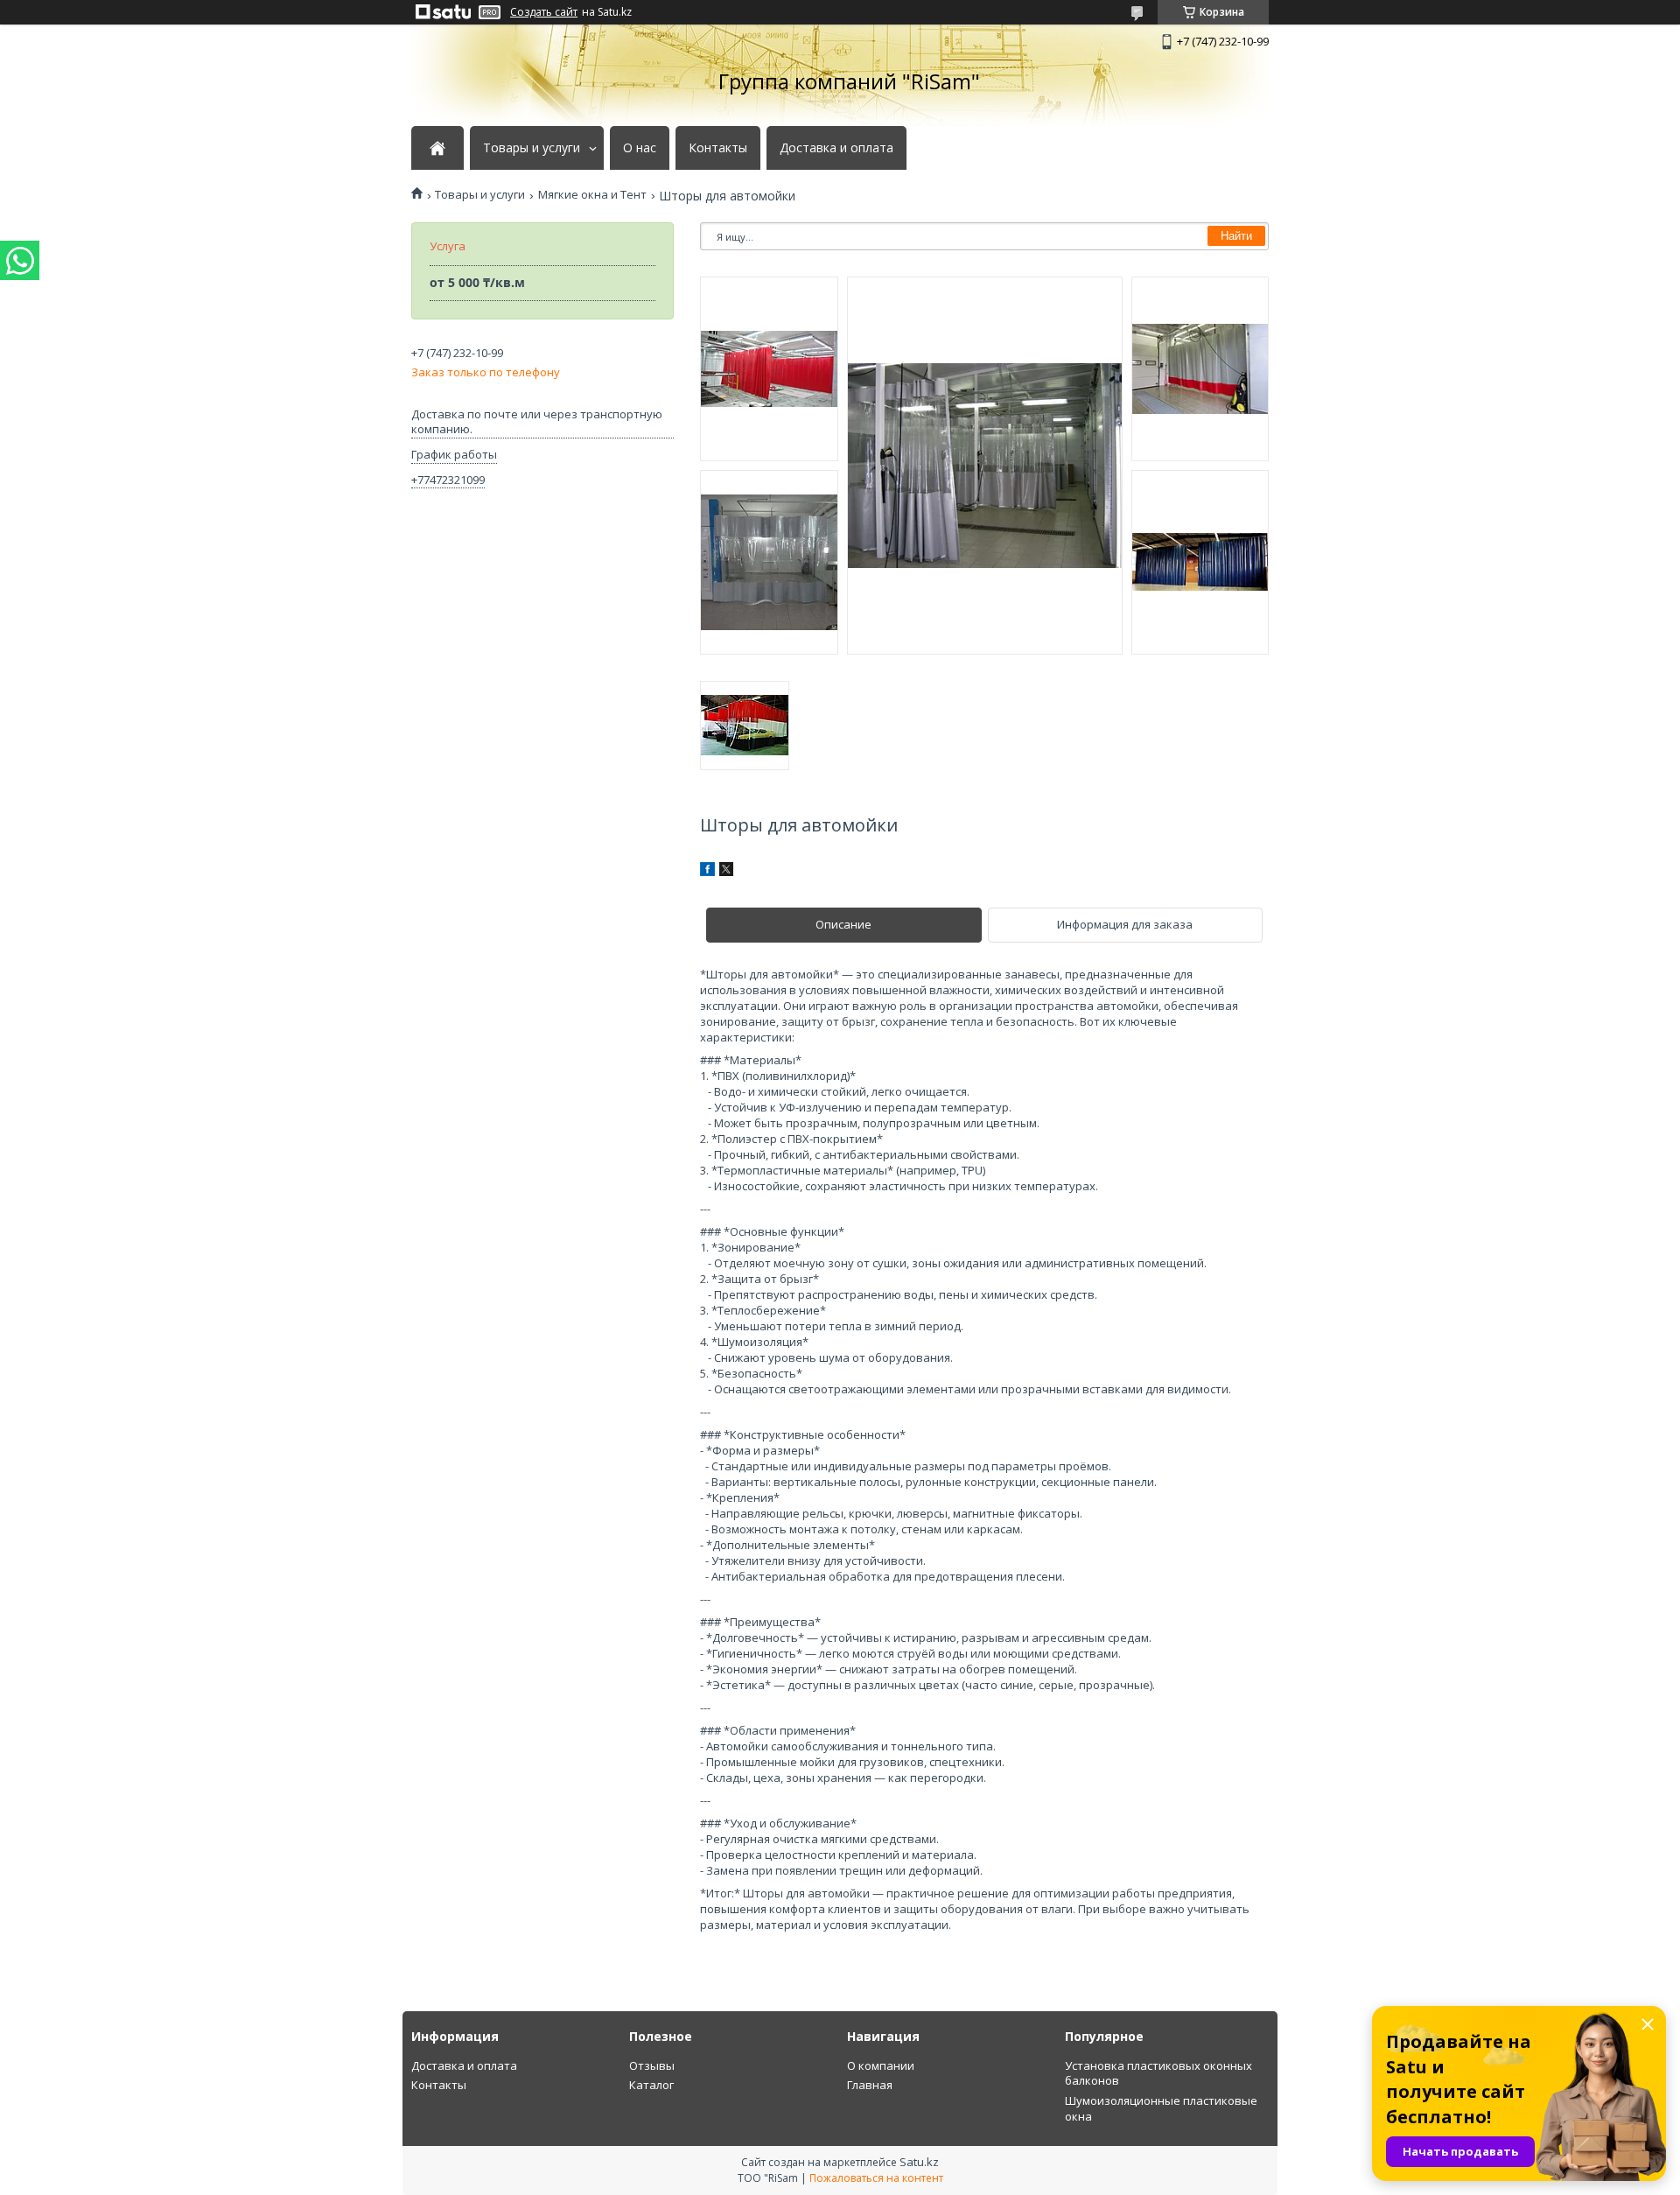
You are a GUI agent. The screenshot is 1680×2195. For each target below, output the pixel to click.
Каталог (651, 2085)
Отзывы (652, 2065)
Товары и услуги (532, 148)
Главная (870, 2085)
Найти (1236, 236)
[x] (726, 872)
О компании (881, 2065)
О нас (640, 148)
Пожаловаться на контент (876, 2178)
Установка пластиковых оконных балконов (1158, 2073)
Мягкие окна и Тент (592, 195)
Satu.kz (919, 2162)
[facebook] (707, 872)
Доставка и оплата (836, 148)
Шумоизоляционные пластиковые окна (1161, 2108)
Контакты (718, 148)
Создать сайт (544, 12)
